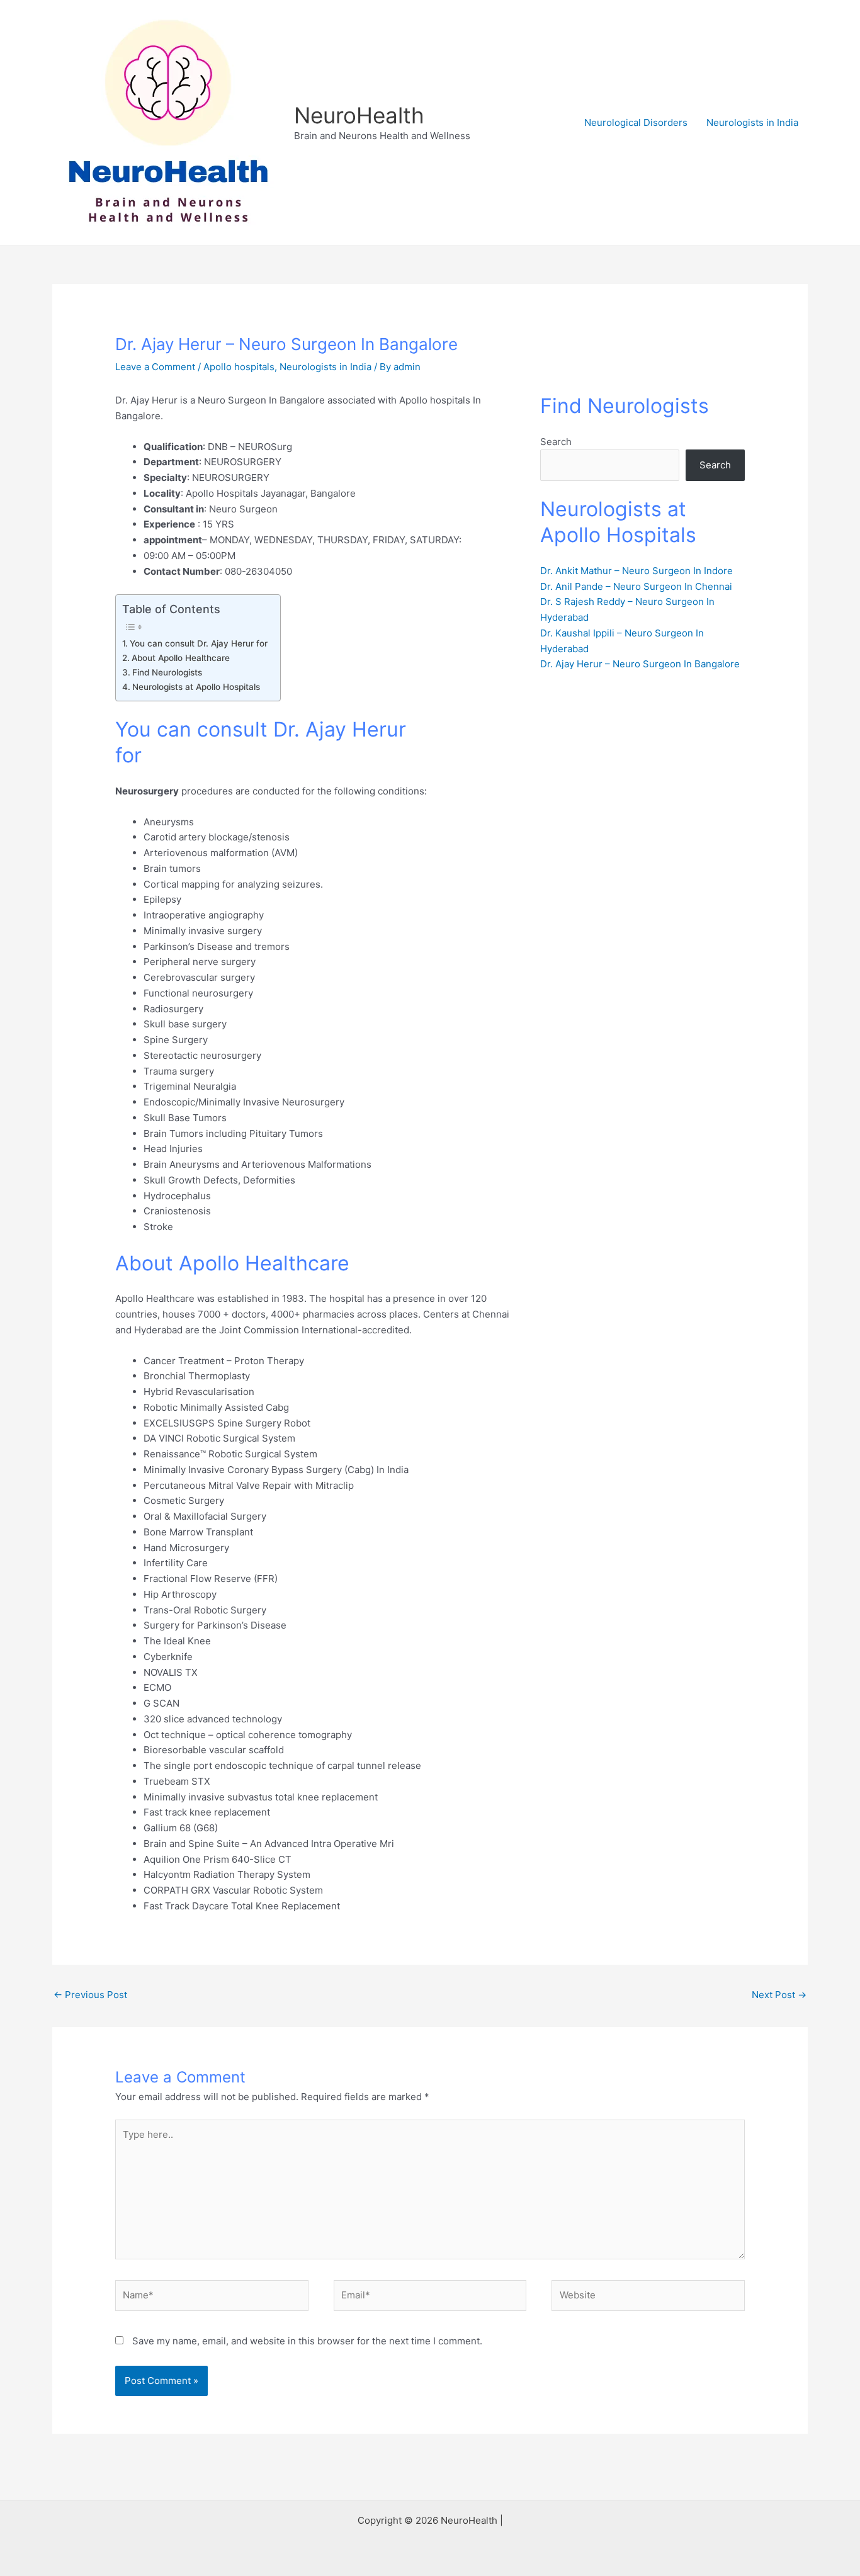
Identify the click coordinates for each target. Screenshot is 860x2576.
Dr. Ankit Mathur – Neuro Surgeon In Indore (637, 571)
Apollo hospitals (239, 367)
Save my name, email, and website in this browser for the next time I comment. (307, 2341)
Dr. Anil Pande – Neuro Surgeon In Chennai (636, 586)
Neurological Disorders (636, 122)
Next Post (779, 1995)
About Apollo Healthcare (181, 658)
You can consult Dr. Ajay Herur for (199, 643)
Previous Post (90, 1995)
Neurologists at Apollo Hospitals (196, 687)
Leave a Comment (155, 367)
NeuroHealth (359, 115)
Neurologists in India (752, 122)
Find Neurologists (167, 672)
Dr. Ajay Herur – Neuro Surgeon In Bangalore (640, 664)
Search (556, 442)
